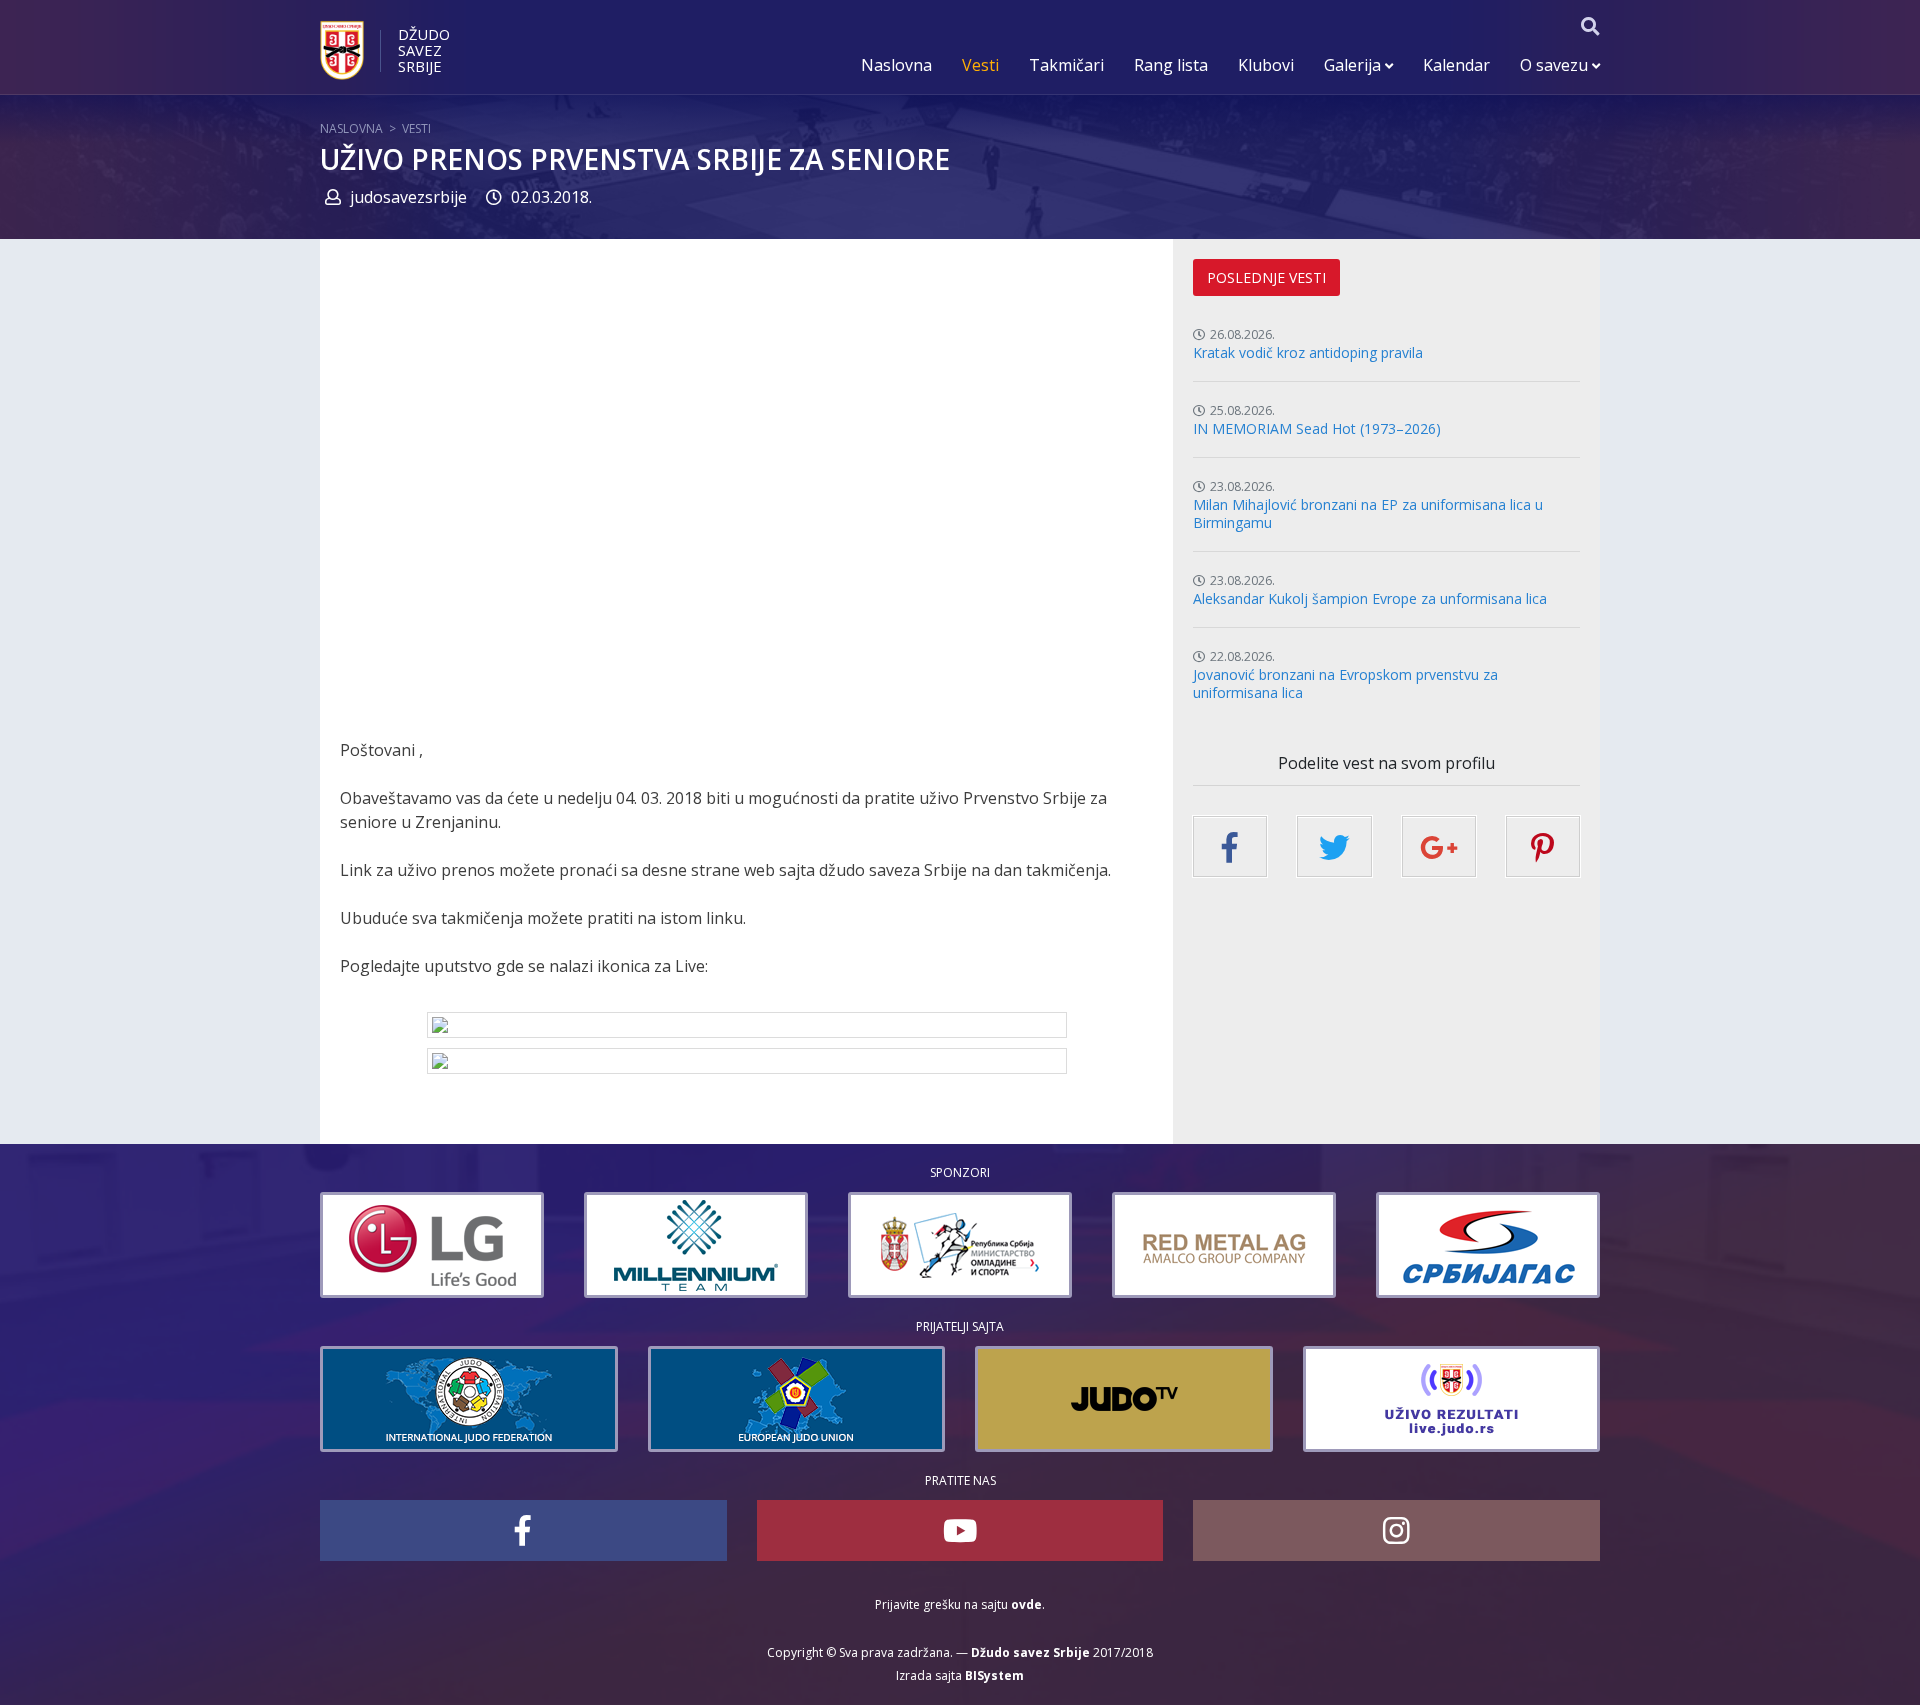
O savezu (1556, 65)
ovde (1026, 1604)
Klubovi (1266, 65)
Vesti (980, 65)
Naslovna (896, 65)
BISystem (994, 1675)
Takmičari (1066, 65)
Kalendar (1456, 65)
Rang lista (1171, 65)
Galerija (1354, 65)
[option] (433, 1245)
